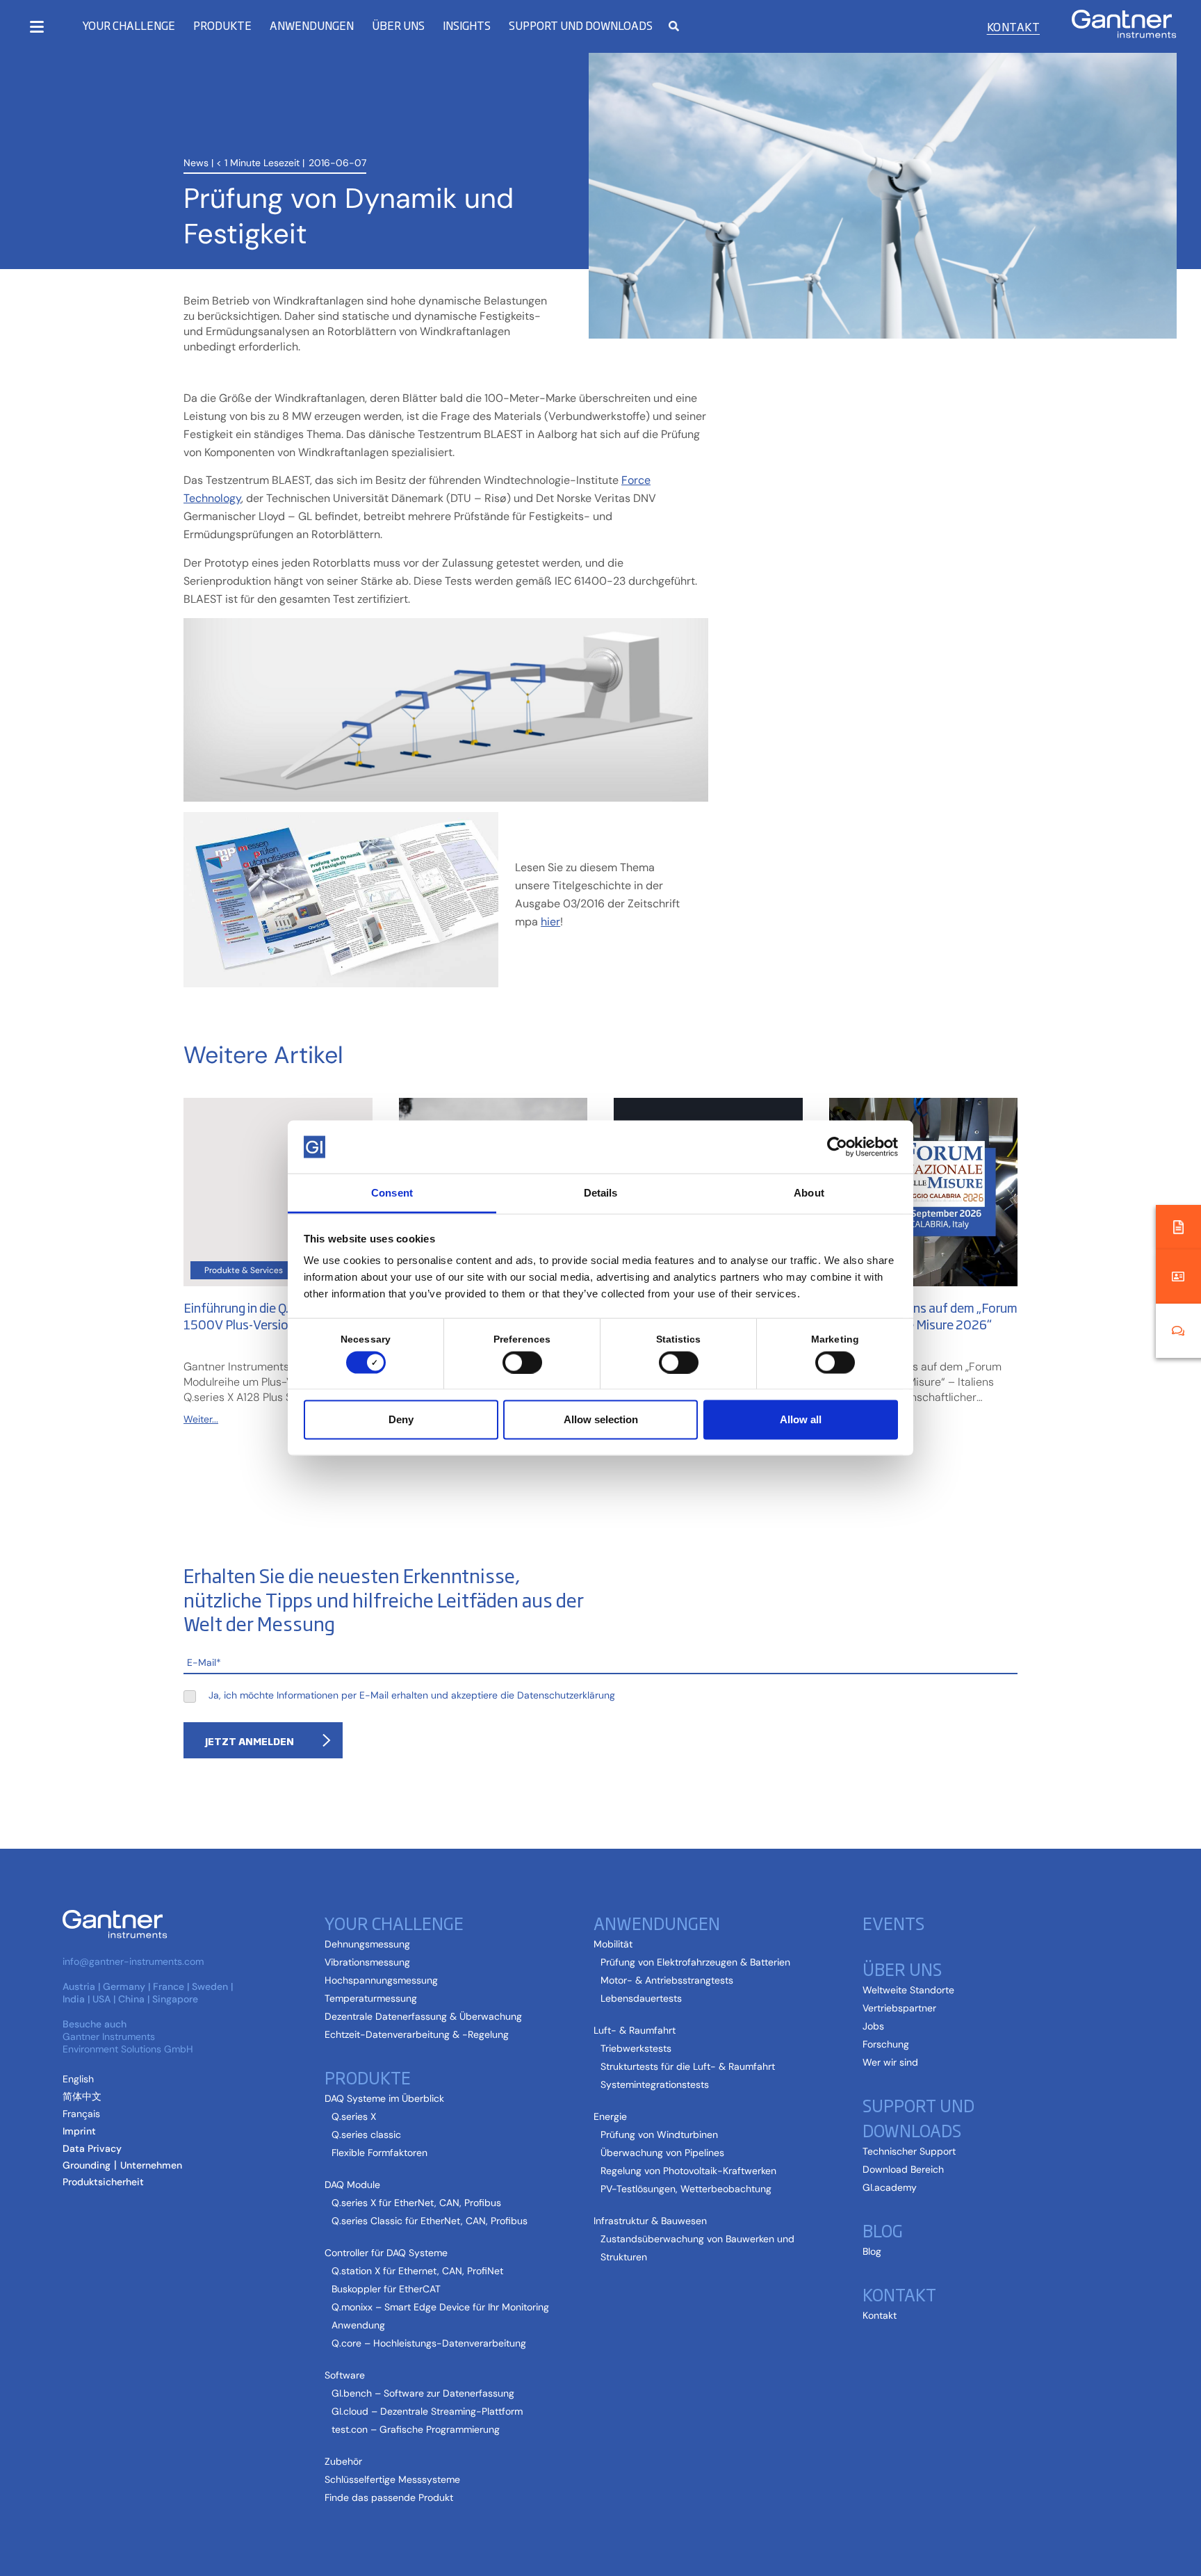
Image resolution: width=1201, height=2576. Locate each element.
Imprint (79, 2131)
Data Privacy (92, 2148)
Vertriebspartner (899, 2008)
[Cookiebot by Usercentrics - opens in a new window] (837, 1147)
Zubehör (343, 2461)
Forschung (886, 2044)
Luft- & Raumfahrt (635, 2030)
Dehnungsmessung (367, 1944)
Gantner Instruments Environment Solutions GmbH (128, 2043)
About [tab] (809, 1193)
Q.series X (354, 2116)
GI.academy (890, 2187)
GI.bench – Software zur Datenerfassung (423, 2393)
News (196, 163)
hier (550, 922)
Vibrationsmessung (367, 1962)
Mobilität (613, 1944)
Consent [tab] (392, 1193)
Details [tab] (601, 1193)
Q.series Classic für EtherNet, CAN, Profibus (430, 2221)
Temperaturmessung (371, 1998)
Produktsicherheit (103, 2182)
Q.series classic (366, 2134)
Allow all (801, 1419)
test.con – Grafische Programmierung (416, 2429)
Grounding (87, 2165)
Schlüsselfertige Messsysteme (392, 2479)
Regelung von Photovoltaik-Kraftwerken (688, 2171)
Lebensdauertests (641, 1998)
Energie (610, 2116)
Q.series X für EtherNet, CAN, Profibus (416, 2203)
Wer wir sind (890, 2062)
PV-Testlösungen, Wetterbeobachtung (686, 2189)
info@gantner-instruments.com (133, 1961)
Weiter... (201, 1419)
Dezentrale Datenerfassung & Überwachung (423, 2016)
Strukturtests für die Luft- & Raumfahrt (688, 2066)
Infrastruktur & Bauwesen (650, 2221)
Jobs (873, 2026)
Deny (401, 1419)
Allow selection (601, 1419)
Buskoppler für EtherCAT (386, 2289)
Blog (872, 2251)
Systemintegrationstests (655, 2084)
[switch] (519, 1362)
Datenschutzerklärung (566, 1695)
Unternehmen (151, 2165)
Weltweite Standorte (908, 1990)
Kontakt (1013, 26)
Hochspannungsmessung (381, 1980)
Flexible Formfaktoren (379, 2153)
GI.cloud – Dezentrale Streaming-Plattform (427, 2411)
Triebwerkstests (636, 2048)
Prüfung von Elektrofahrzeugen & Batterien (695, 1962)
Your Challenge (129, 25)
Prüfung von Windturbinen (659, 2134)
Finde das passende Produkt (389, 2497)
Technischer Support (909, 2151)
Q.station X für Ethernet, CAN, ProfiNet (417, 2271)
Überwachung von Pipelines (662, 2153)
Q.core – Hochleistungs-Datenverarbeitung (429, 2343)
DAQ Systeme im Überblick (384, 2098)
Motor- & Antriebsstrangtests (667, 1980)
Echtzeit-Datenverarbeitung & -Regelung (417, 2034)
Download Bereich (903, 2169)
